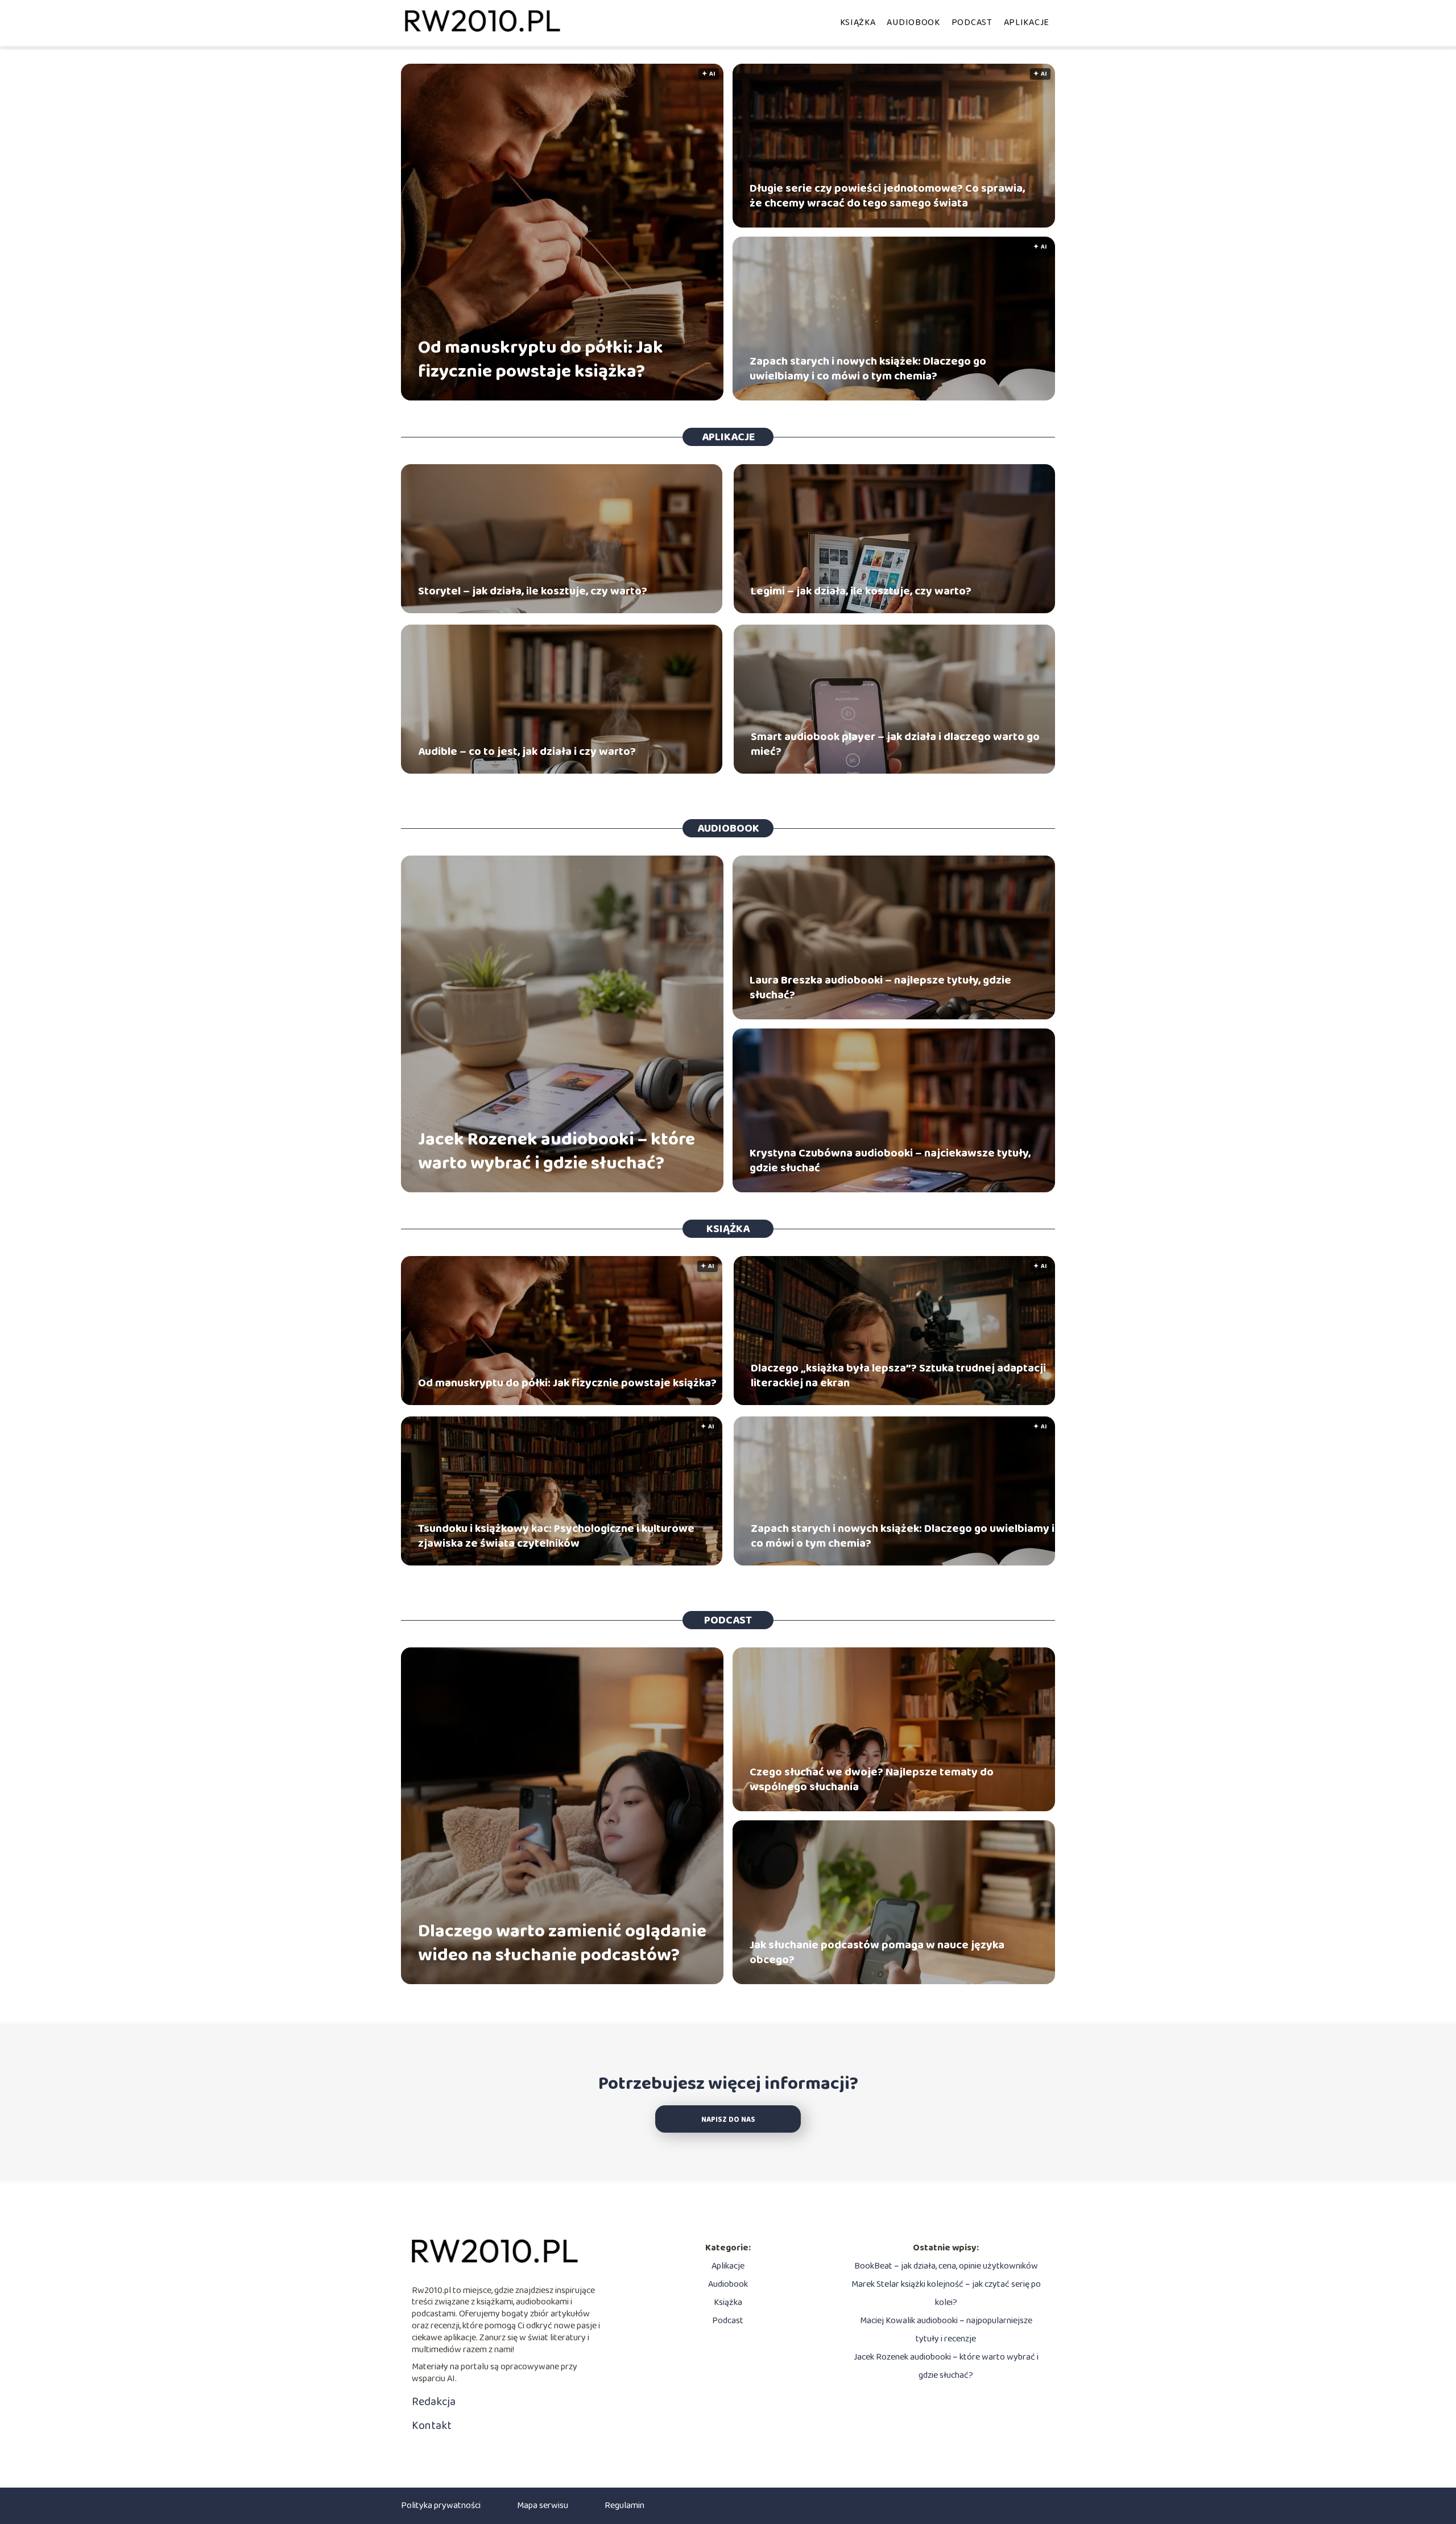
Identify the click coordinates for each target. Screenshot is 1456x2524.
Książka (858, 22)
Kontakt (432, 2426)
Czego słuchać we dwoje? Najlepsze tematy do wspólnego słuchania (872, 1779)
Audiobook (913, 22)
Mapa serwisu (543, 2506)
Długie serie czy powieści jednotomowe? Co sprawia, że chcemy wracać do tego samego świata (887, 196)
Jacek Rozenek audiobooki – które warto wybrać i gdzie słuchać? (557, 1152)
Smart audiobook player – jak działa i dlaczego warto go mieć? (895, 744)
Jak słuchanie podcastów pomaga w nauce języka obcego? (877, 1952)
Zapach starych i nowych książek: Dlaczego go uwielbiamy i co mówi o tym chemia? (868, 369)
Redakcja (434, 2402)
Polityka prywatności (441, 2506)
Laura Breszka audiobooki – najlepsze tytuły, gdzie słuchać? (880, 988)
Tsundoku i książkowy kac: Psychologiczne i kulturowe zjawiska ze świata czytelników (556, 1536)
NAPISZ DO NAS (728, 2120)
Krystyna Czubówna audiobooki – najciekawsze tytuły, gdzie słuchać (890, 1160)
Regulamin (624, 2506)
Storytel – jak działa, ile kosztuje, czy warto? (533, 591)
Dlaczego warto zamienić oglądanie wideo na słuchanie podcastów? (562, 1943)
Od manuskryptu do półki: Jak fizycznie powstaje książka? (541, 360)
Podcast (972, 22)
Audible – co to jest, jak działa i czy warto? (527, 751)
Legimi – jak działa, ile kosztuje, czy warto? (861, 591)
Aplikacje (1027, 22)
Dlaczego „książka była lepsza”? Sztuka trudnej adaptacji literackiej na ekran (898, 1375)
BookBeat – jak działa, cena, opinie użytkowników (946, 2266)
